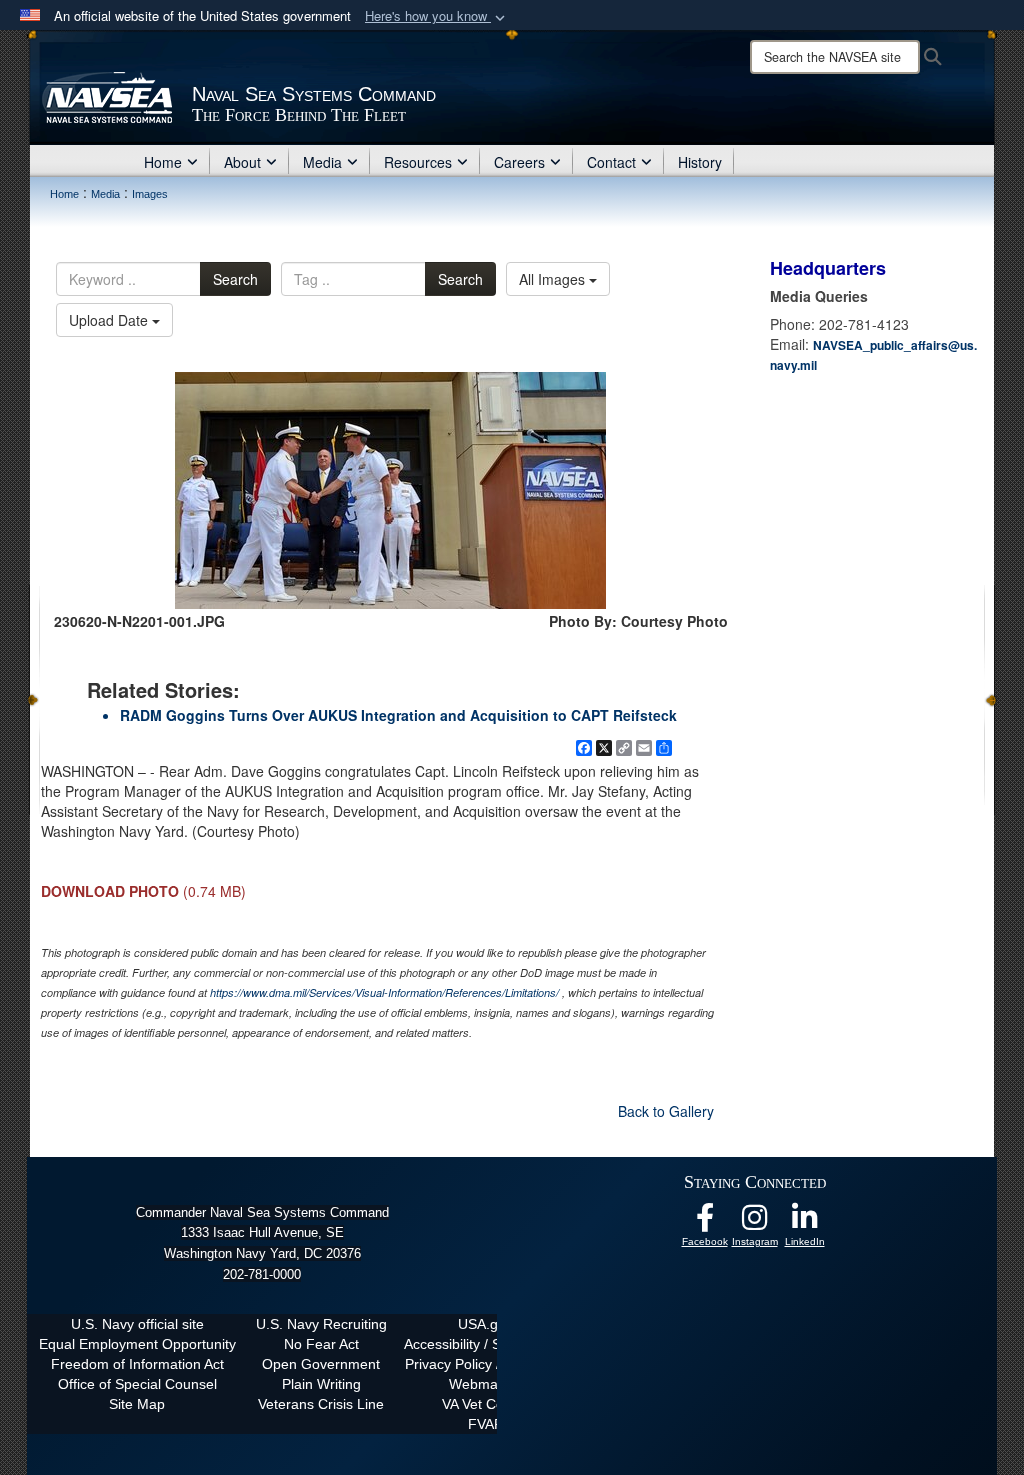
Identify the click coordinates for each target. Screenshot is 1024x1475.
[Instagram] (755, 1223)
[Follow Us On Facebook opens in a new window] (705, 1223)
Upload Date (110, 320)
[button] (437, 16)
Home (163, 162)
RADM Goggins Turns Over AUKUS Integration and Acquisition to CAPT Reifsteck (398, 715)
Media (322, 162)
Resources (418, 162)
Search (235, 279)
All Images (554, 279)
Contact (611, 162)
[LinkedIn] (805, 1223)
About (242, 162)
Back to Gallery (666, 1111)
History (700, 162)
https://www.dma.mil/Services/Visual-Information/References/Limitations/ (384, 992)
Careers (519, 162)
